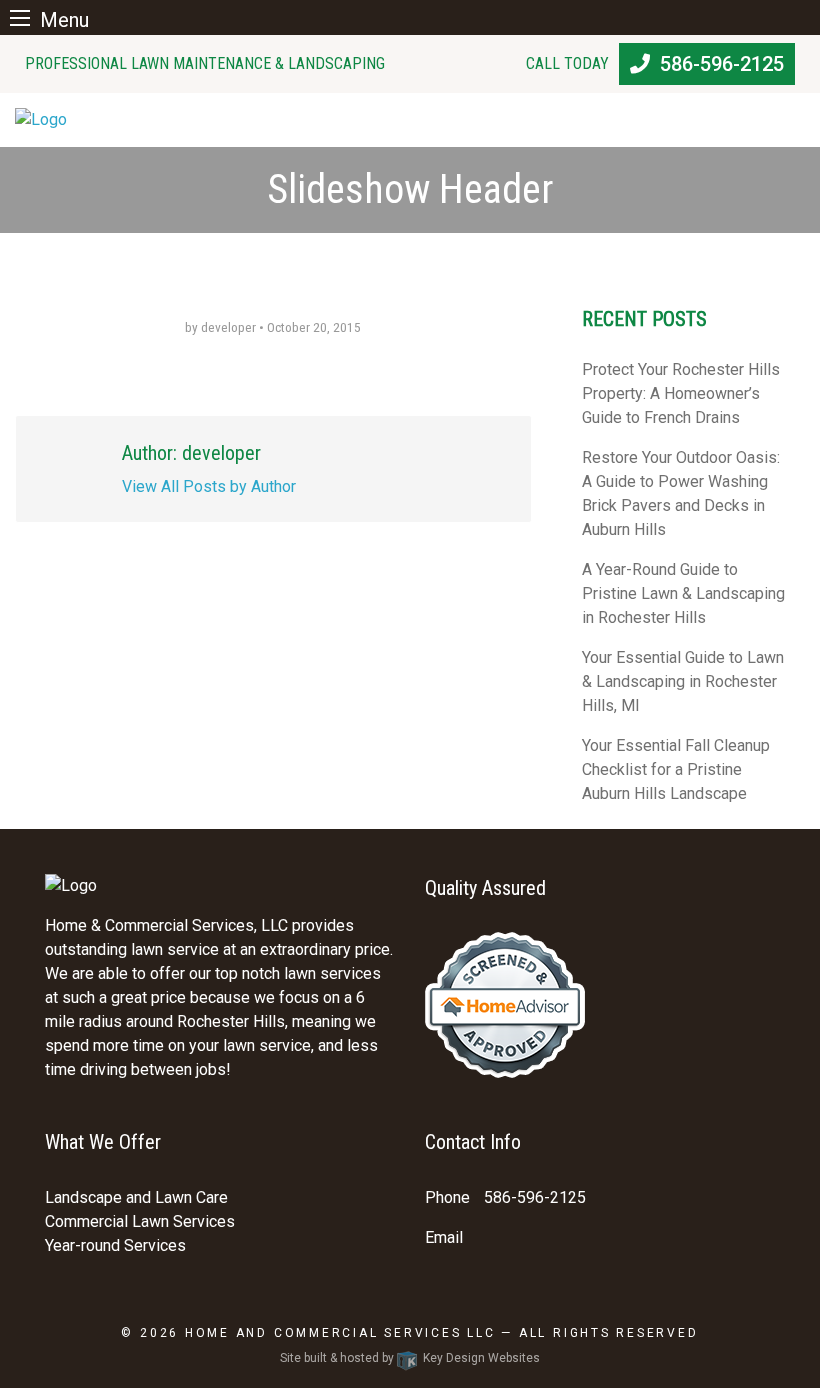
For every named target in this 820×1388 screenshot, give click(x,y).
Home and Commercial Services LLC (340, 1333)
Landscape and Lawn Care (136, 1197)
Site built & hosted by (410, 1358)
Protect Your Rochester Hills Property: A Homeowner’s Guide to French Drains (681, 393)
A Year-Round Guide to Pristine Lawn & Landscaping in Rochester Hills (683, 593)
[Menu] (20, 17)
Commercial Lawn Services (140, 1221)
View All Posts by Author (209, 486)
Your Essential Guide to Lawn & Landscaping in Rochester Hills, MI (683, 681)
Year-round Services (115, 1245)
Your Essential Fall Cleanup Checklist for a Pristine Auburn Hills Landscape (676, 769)
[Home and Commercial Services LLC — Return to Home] (410, 120)
